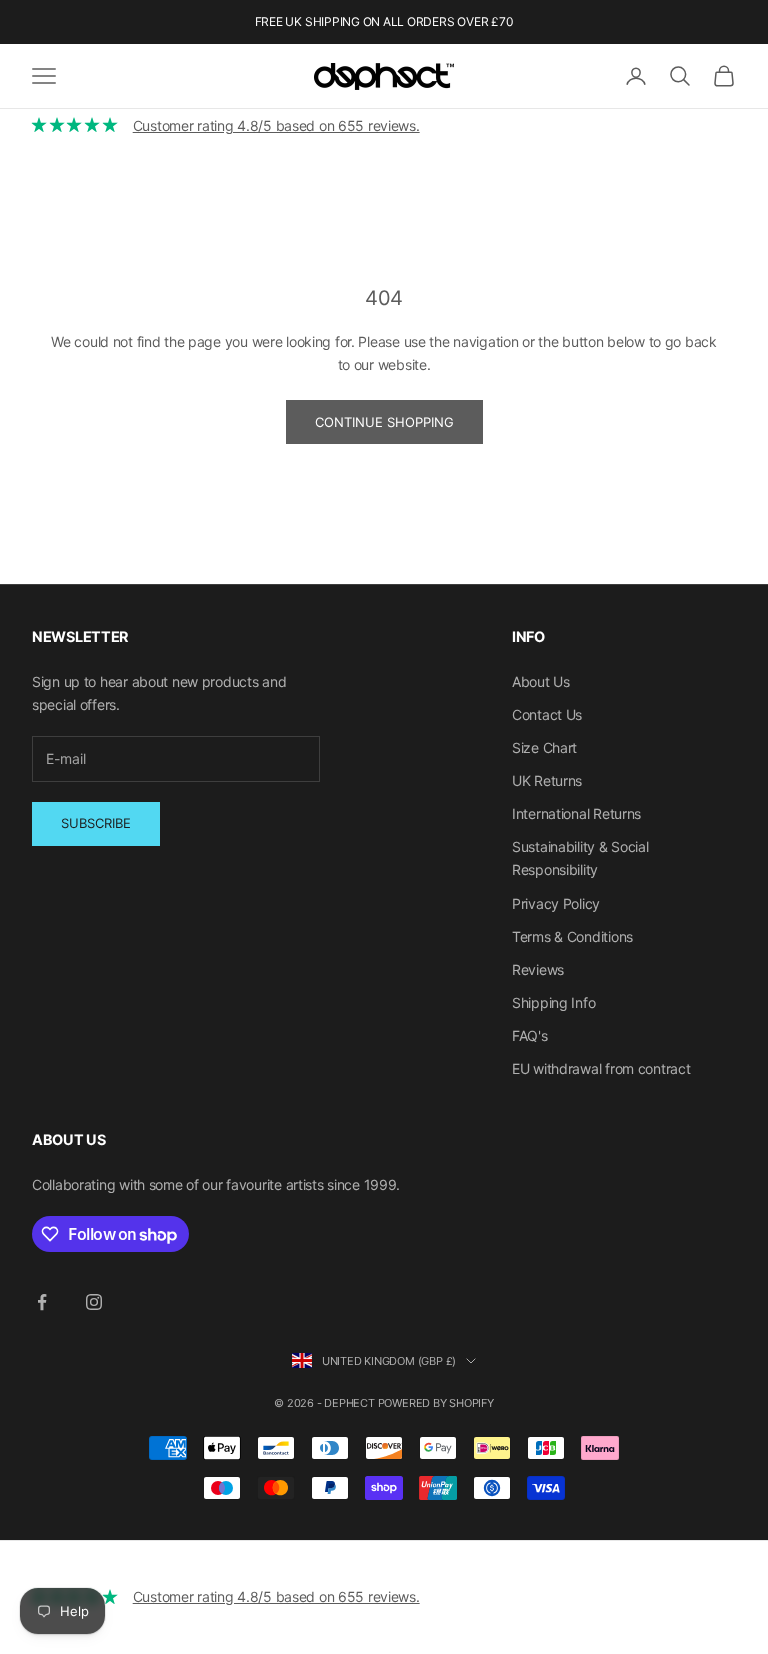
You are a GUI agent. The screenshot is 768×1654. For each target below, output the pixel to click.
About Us (541, 681)
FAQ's (530, 1035)
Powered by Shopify (436, 1403)
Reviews (538, 969)
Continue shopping (384, 422)
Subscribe (96, 823)
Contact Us (547, 714)
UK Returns (547, 780)
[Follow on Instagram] (94, 1302)
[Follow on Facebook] (42, 1302)
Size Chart (544, 747)
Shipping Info (553, 1002)
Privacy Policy (556, 903)
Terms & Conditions (572, 936)
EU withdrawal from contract (601, 1068)
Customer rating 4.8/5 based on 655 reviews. (276, 125)
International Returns (576, 813)
